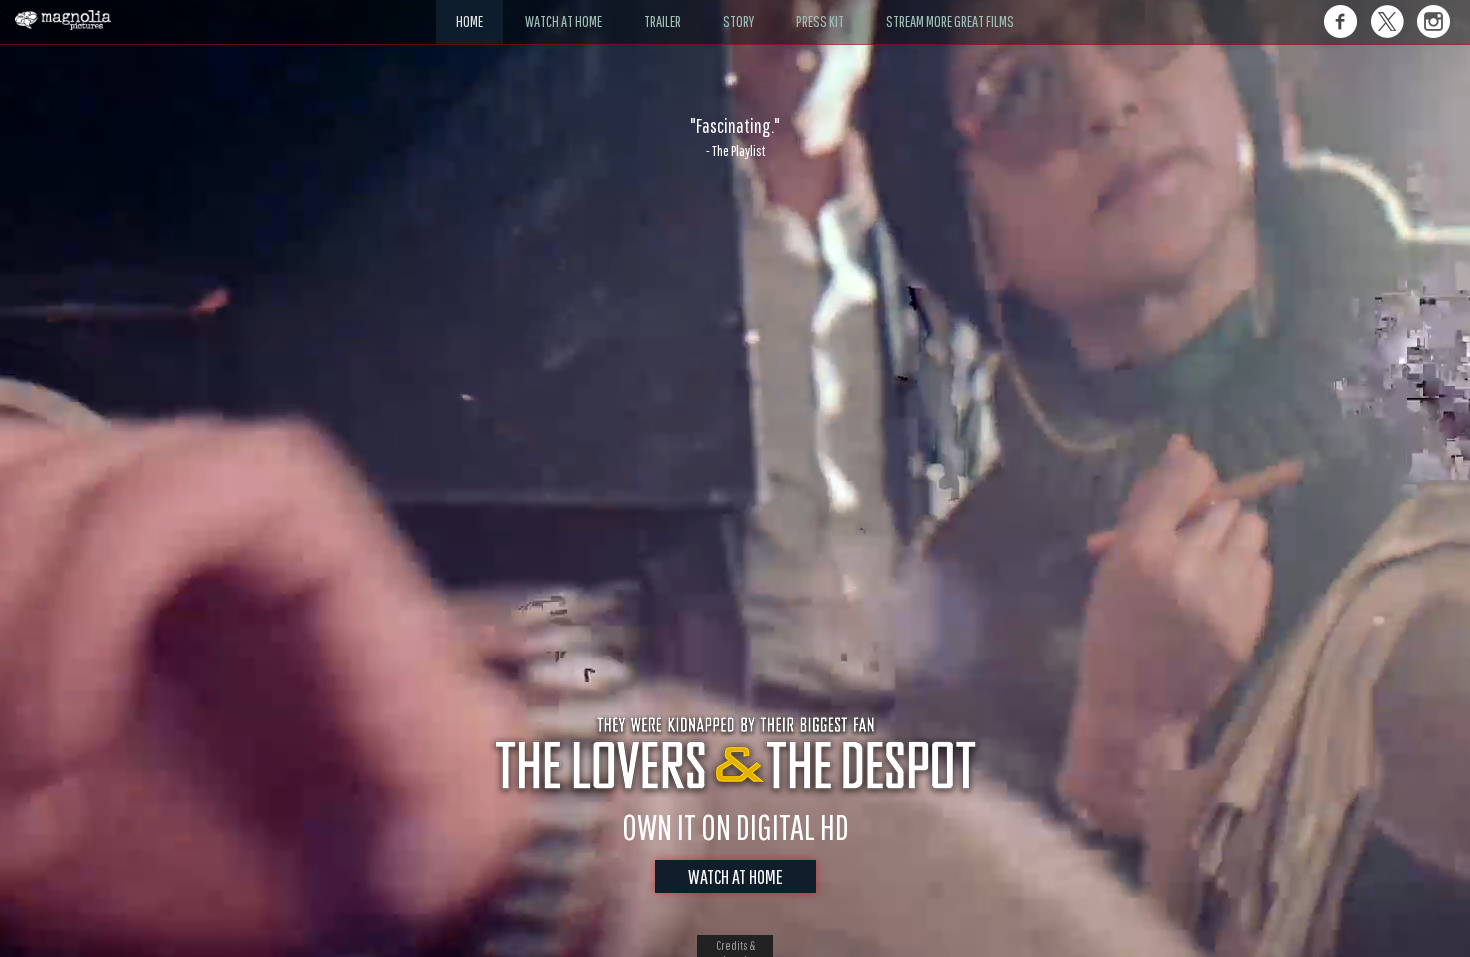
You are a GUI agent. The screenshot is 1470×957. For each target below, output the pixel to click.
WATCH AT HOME (735, 876)
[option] (735, 137)
